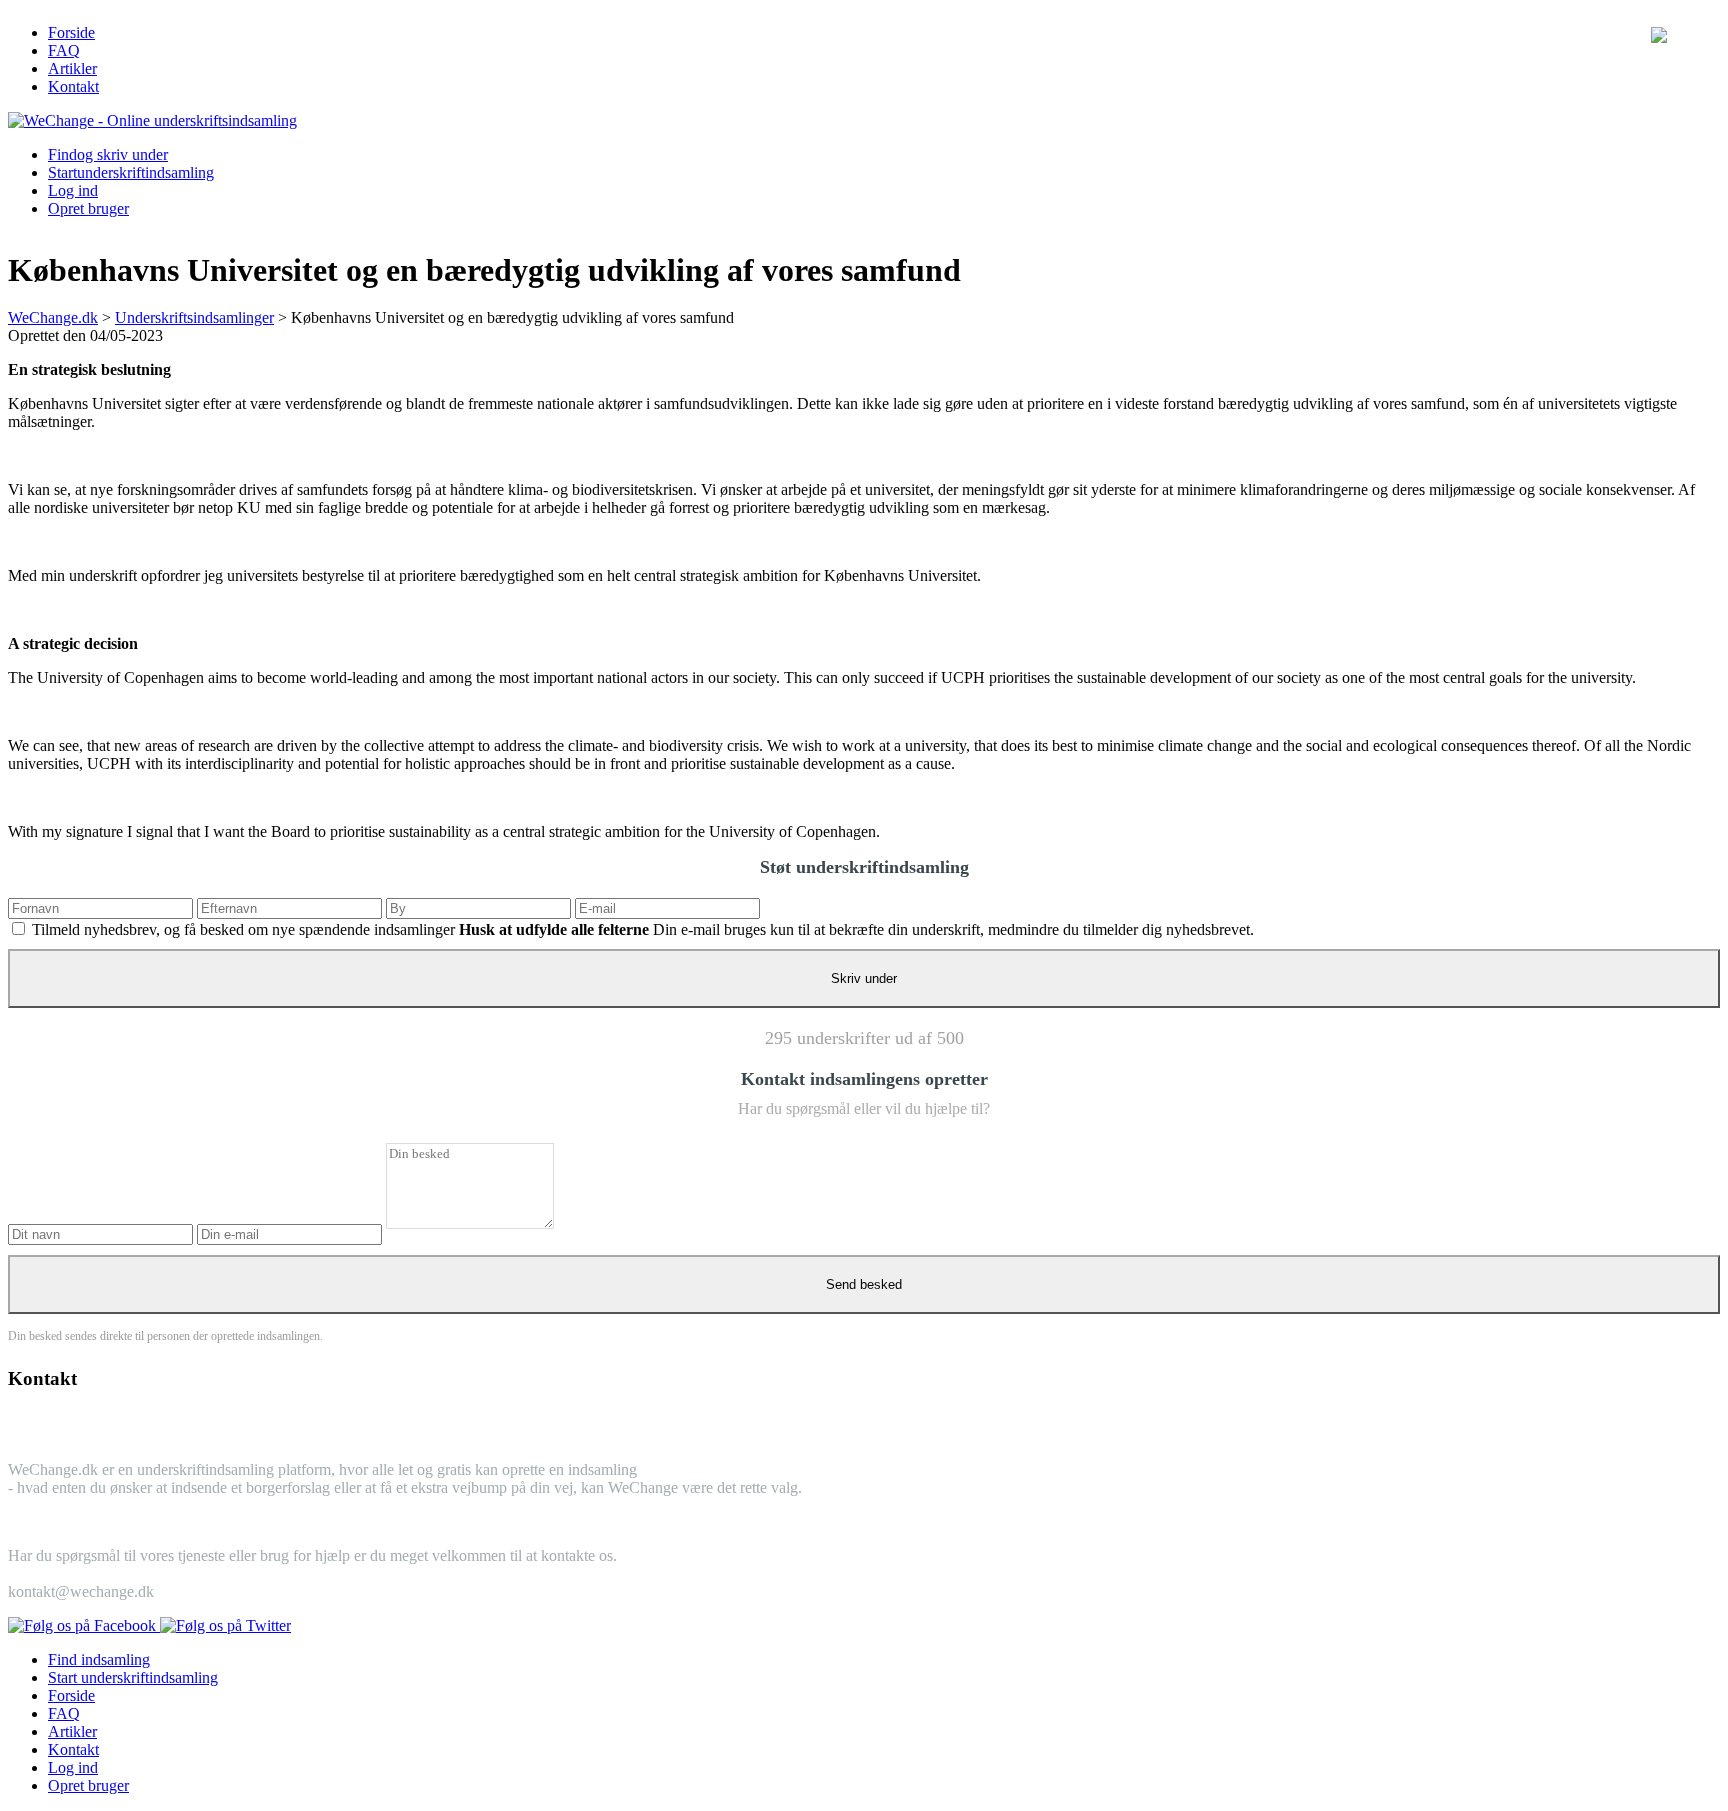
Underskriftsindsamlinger (194, 317)
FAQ (64, 50)
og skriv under (108, 154)
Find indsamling (99, 1659)
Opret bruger (88, 208)
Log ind (73, 190)
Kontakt (73, 86)
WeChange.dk (53, 317)
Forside (71, 32)
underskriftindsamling (131, 172)
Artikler (72, 68)
